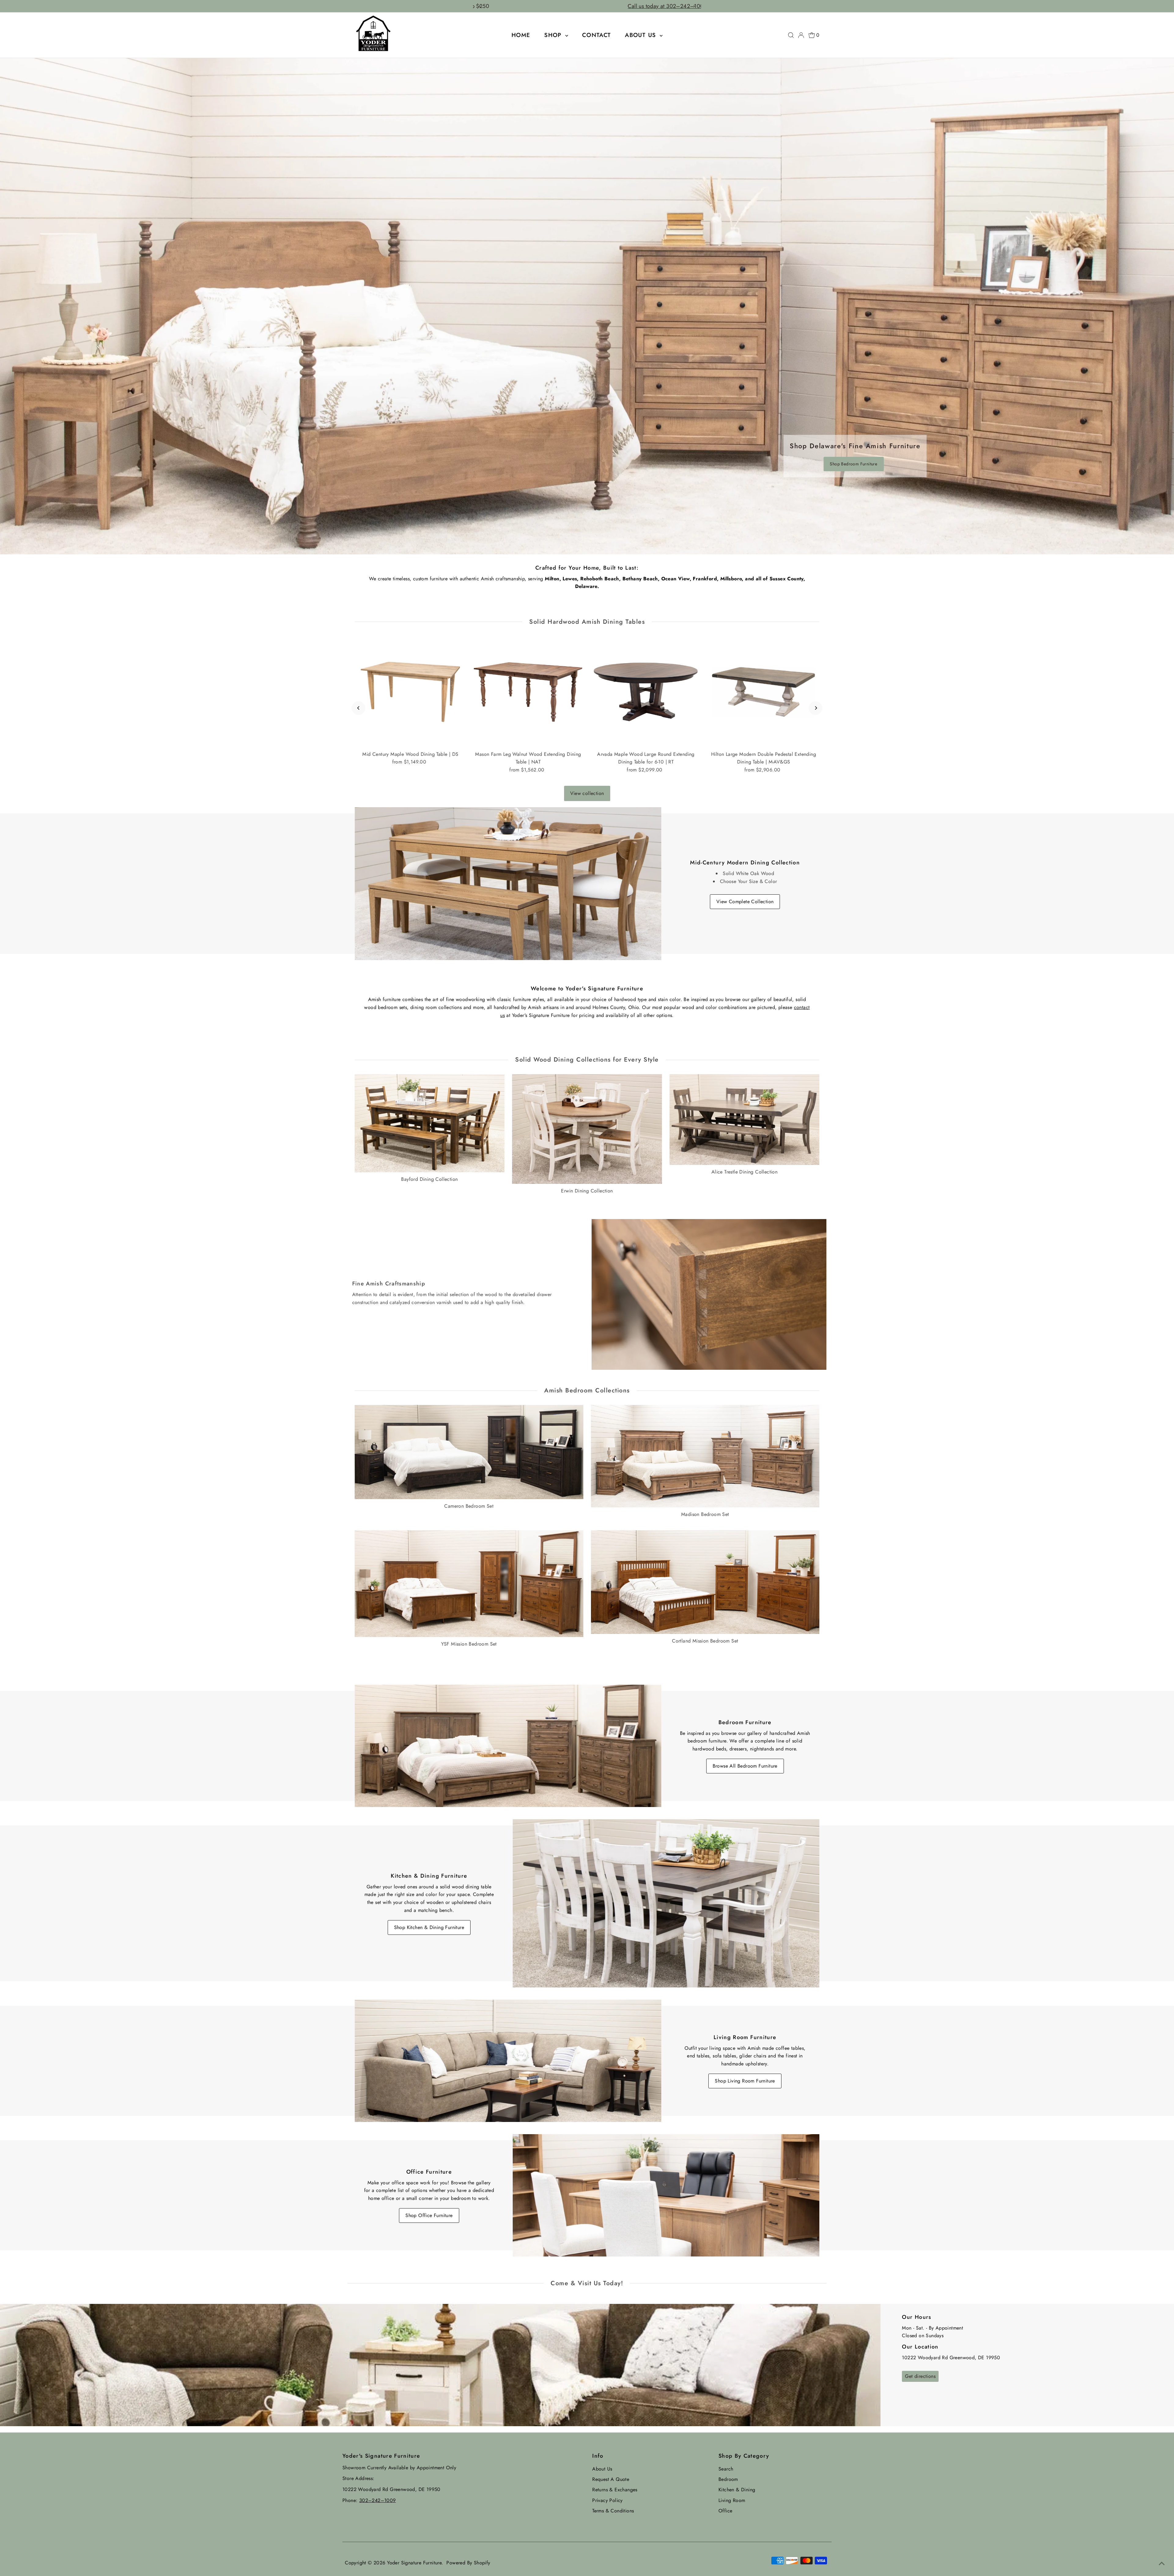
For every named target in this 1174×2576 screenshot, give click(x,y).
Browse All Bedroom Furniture (745, 1766)
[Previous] (358, 708)
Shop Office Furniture (429, 2215)
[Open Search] (791, 35)
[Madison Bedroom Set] (705, 1455)
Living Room (732, 2500)
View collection (587, 793)
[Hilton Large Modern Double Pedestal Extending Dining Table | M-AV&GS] (764, 692)
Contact (597, 35)
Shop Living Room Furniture (745, 2081)
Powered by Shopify (468, 2563)
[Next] (816, 708)
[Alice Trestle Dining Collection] (744, 1118)
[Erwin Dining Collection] (587, 1128)
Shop (554, 35)
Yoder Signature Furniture (414, 2563)
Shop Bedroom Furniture (853, 464)
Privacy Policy (607, 2500)
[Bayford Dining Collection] (430, 1122)
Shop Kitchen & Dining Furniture (429, 1927)
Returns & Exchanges (615, 2490)
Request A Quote (611, 2479)
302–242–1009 (378, 2500)
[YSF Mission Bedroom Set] (469, 1582)
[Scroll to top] (1162, 2564)
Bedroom (728, 2479)
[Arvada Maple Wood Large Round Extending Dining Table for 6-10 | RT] (646, 692)
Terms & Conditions (613, 2511)
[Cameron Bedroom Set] (469, 1451)
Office (725, 2511)
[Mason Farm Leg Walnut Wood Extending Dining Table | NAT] (528, 692)
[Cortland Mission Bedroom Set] (705, 1581)
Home (521, 35)
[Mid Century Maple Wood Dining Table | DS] (410, 692)
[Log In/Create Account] (801, 35)
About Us (642, 35)
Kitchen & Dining (737, 2490)
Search (726, 2469)
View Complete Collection (745, 902)
